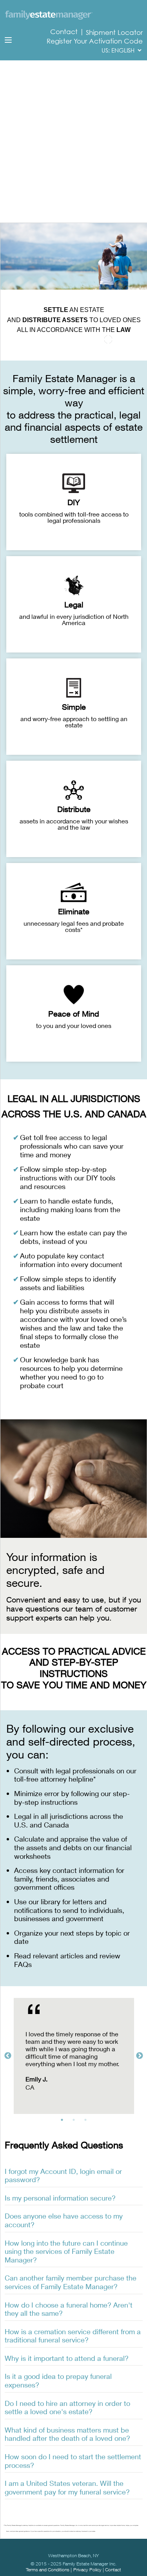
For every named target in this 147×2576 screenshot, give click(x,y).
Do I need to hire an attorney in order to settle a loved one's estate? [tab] (67, 2407)
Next (140, 2056)
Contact (65, 32)
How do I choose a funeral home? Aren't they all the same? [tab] (69, 2309)
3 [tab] (87, 2122)
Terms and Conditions (48, 2570)
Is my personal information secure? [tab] (60, 2198)
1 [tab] (64, 2122)
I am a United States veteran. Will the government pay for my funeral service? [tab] (67, 2487)
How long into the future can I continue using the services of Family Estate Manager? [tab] (66, 2251)
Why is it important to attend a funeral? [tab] (67, 2358)
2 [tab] (76, 2122)
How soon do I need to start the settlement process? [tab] (73, 2461)
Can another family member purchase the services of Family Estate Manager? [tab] (71, 2282)
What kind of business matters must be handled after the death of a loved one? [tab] (67, 2434)
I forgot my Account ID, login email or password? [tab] (63, 2175)
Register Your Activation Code (95, 41)
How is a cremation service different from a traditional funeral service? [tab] (73, 2336)
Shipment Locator (114, 33)
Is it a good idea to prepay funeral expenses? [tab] (58, 2380)
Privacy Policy (87, 2570)
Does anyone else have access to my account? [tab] (64, 2220)
